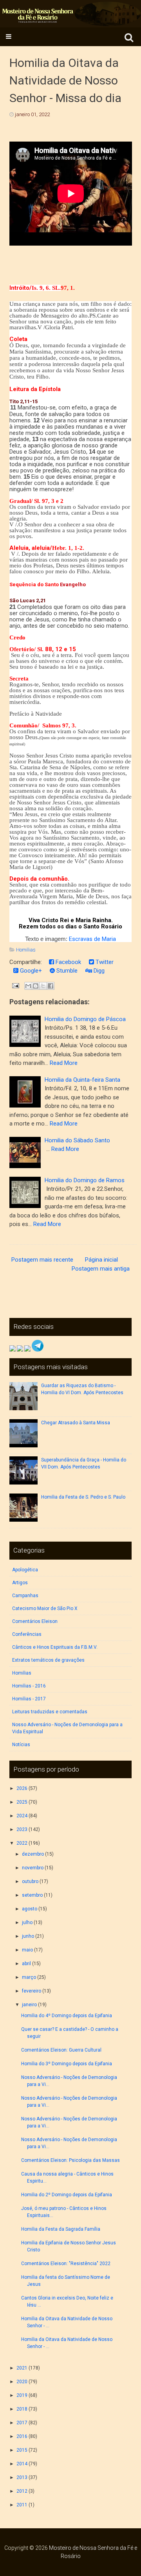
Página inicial (101, 1260)
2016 (22, 2436)
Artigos (20, 1583)
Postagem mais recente (42, 1260)
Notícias (21, 1745)
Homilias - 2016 (29, 1686)
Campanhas (25, 1596)
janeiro (29, 2005)
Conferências (27, 1634)
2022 (22, 1843)
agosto (30, 1909)
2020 (22, 2382)
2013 (22, 2477)
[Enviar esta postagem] (15, 986)
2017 (22, 2423)
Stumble (66, 971)
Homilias (26, 950)
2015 (22, 2450)
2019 (22, 2395)
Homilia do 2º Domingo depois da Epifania (67, 2195)
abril (26, 1964)
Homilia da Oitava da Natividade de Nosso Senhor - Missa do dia (65, 80)
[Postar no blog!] (36, 986)
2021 (22, 2368)
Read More (64, 1063)
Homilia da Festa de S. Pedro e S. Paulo (83, 1497)
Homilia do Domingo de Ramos (85, 1180)
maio (27, 1950)
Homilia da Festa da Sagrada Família (61, 2229)
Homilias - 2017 (29, 1699)
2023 (22, 1829)
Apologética (25, 1570)
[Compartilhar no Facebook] (51, 986)
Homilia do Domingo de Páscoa (85, 1019)
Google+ (30, 971)
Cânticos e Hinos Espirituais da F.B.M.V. (55, 1647)
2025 (22, 1802)
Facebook (68, 962)
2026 (22, 1788)
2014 (22, 2464)
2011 (22, 2505)
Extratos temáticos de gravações (48, 1660)
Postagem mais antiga (101, 1269)
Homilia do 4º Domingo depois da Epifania (67, 2016)
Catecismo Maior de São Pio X (45, 1608)
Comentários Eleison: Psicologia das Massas (70, 2160)
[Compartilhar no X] (43, 986)
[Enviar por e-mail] (28, 986)
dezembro (33, 1854)
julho (27, 1923)
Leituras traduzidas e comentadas (50, 1712)
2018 (22, 2409)
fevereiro (32, 1991)
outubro (30, 1881)
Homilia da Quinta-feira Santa (82, 1080)
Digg (98, 971)
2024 (22, 1816)
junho (28, 1936)
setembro (32, 1895)
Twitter (104, 962)
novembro (33, 1868)
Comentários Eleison (35, 1621)
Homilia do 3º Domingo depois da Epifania (67, 2064)
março (29, 1977)
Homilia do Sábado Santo (77, 1140)
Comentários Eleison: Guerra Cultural (61, 2050)
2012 (22, 2491)
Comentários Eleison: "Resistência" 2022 (66, 2264)
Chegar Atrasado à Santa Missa (76, 1423)
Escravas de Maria (92, 939)
